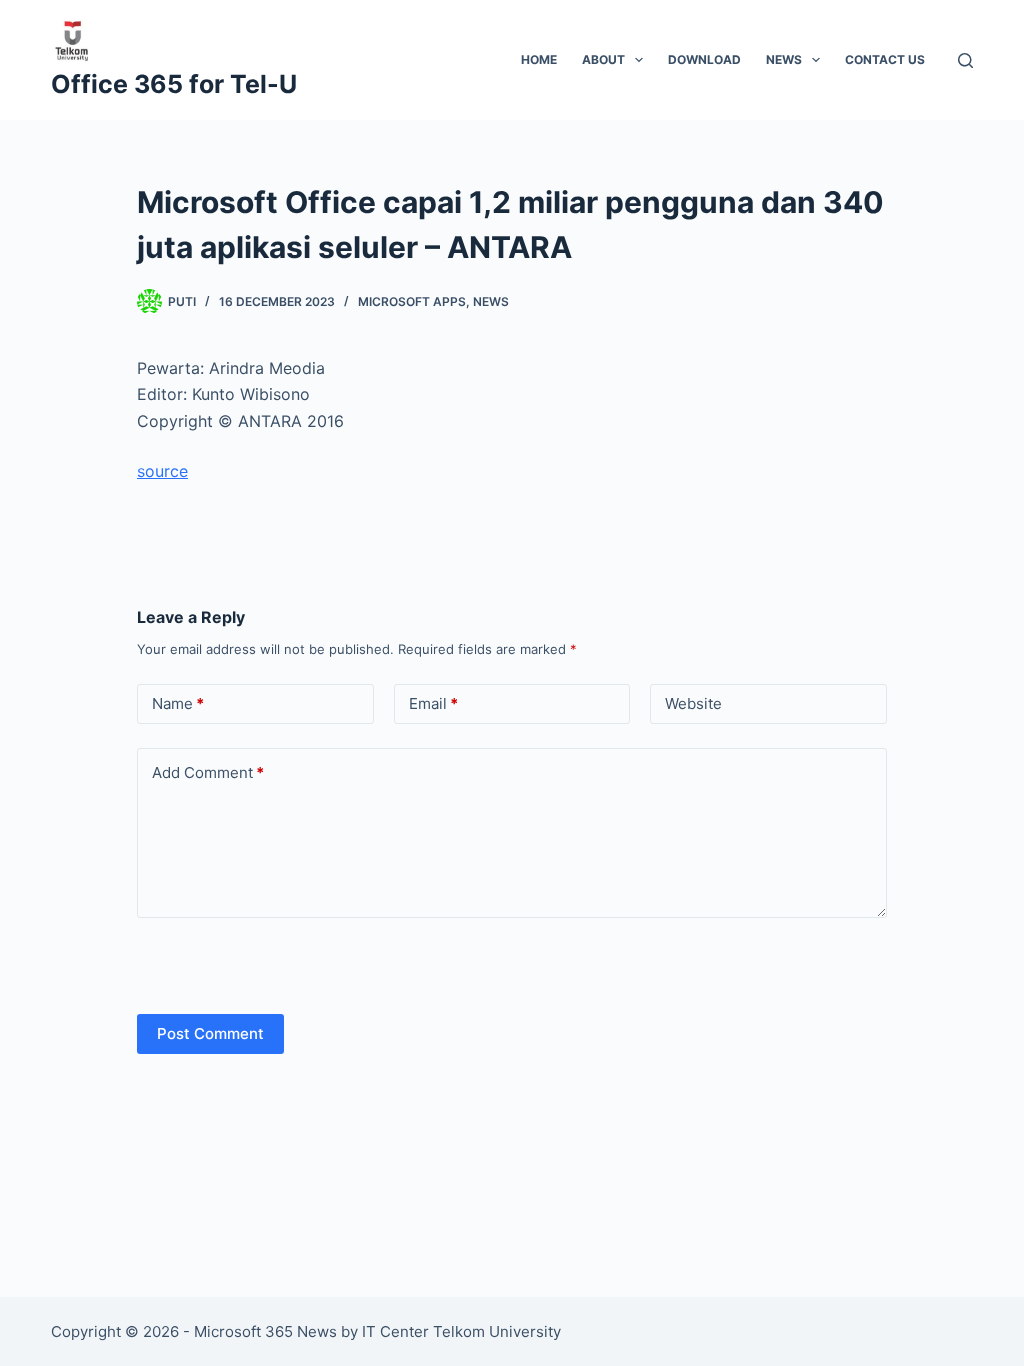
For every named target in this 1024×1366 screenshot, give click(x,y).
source (162, 471)
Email (433, 703)
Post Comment (210, 1033)
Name (178, 703)
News (784, 59)
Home (539, 59)
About (603, 59)
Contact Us (885, 59)
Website (693, 703)
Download (704, 59)
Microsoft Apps (412, 301)
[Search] (965, 60)
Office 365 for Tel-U (174, 84)
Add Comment (208, 772)
